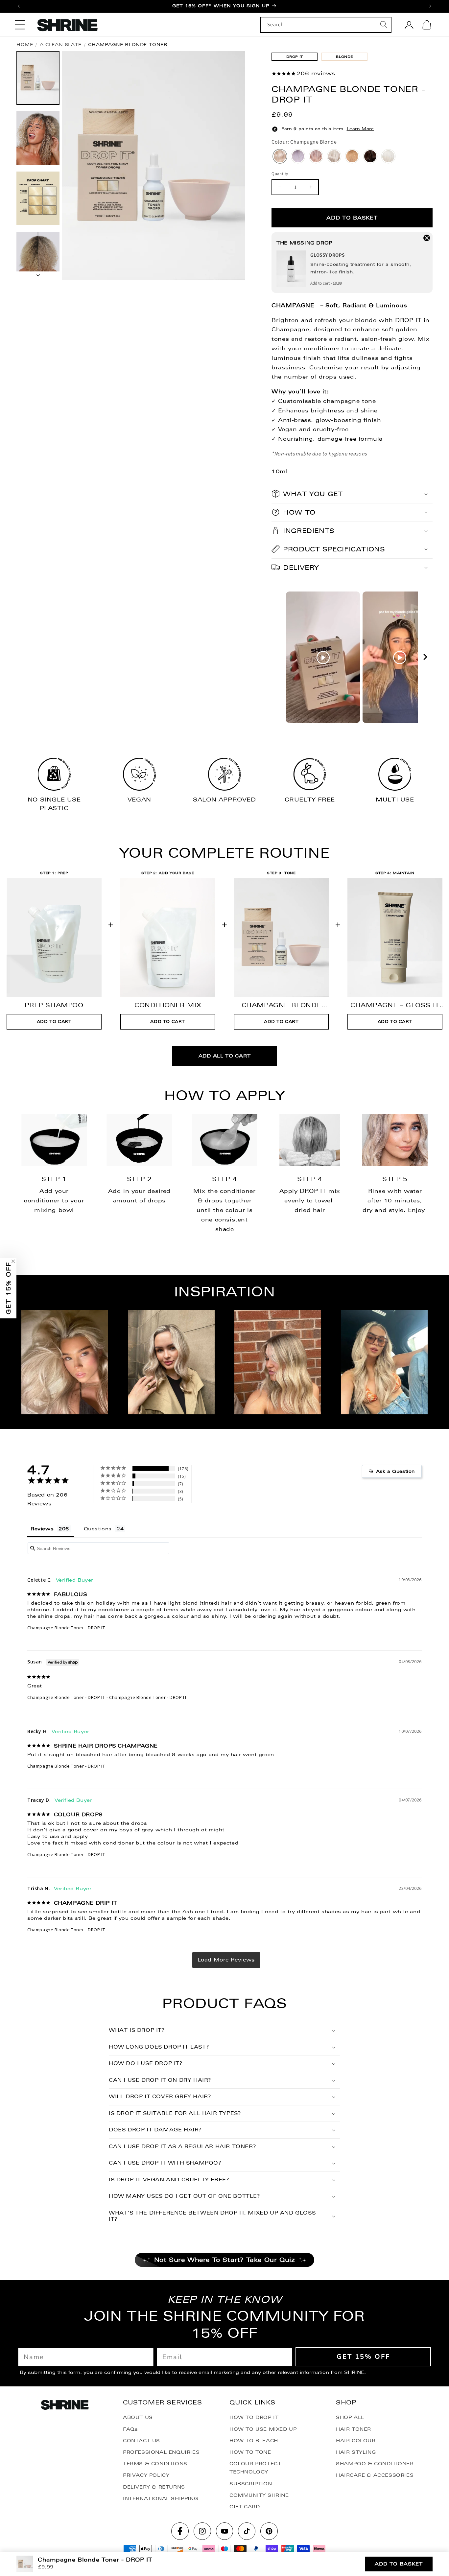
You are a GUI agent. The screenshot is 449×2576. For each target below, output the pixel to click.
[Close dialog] (290, 1235)
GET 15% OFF (225, 1354)
